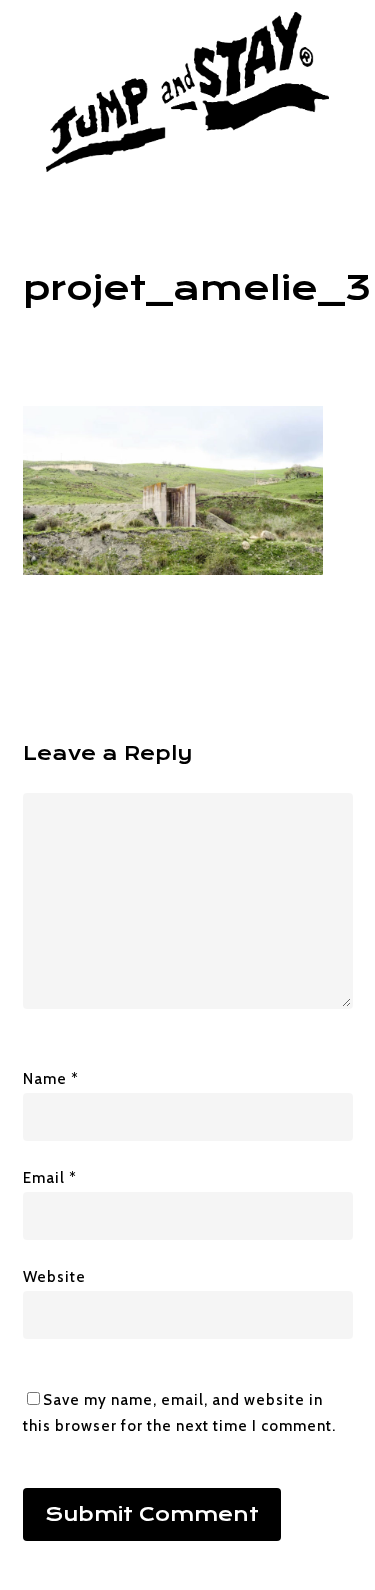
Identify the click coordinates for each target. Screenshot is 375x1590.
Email (50, 1178)
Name (51, 1079)
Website (54, 1277)
